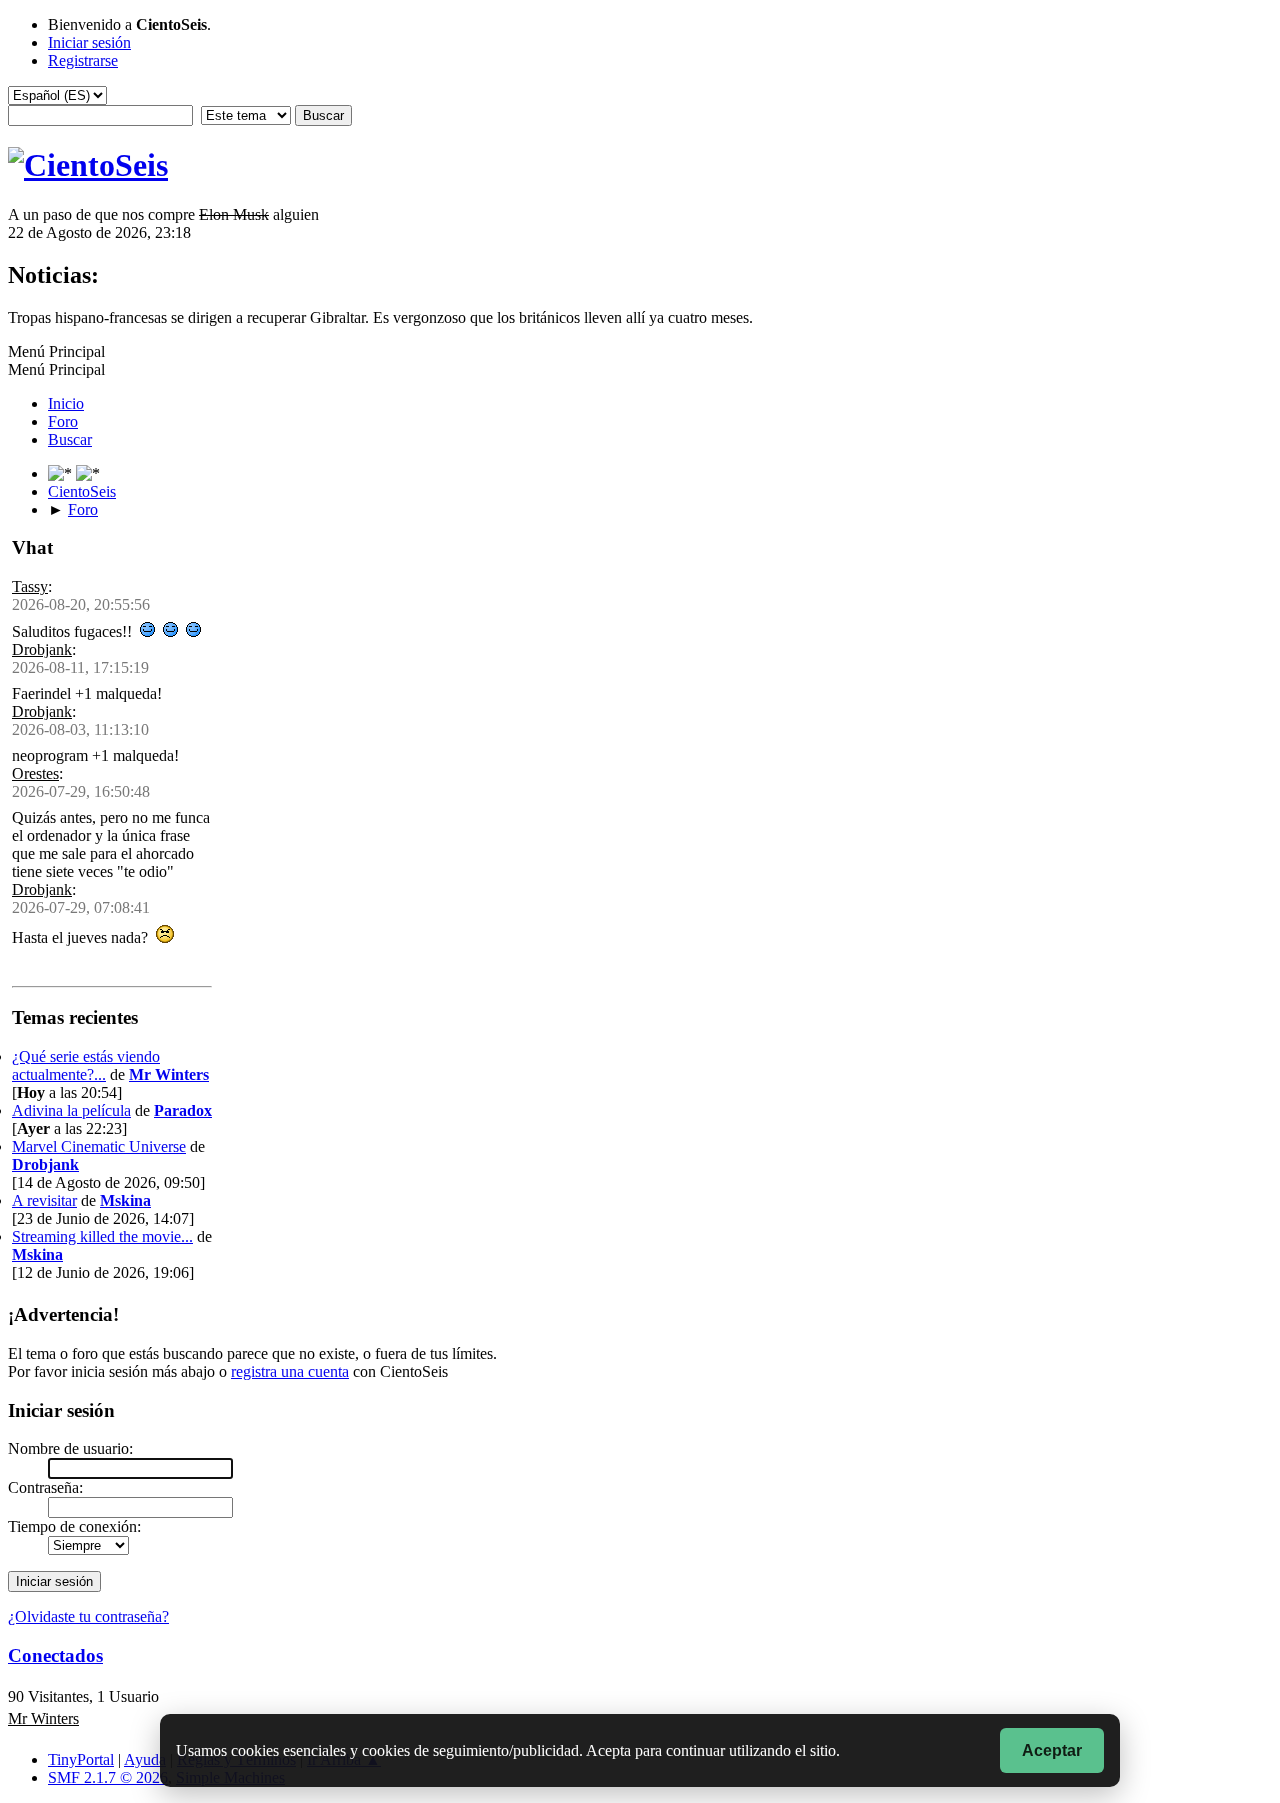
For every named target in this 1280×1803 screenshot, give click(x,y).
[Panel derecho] (62, 473)
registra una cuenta (290, 1371)
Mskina (125, 1200)
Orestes (35, 773)
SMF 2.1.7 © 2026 (108, 1777)
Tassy (30, 586)
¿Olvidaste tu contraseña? (88, 1616)
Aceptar (1052, 1750)
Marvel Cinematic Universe (99, 1146)
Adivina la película (71, 1110)
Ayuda (145, 1759)
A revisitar (44, 1200)
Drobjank (42, 649)
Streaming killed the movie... (102, 1236)
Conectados (55, 1655)
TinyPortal (81, 1759)
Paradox (183, 1110)
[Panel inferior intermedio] (88, 473)
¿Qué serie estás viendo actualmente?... (86, 1065)
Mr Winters (169, 1074)
